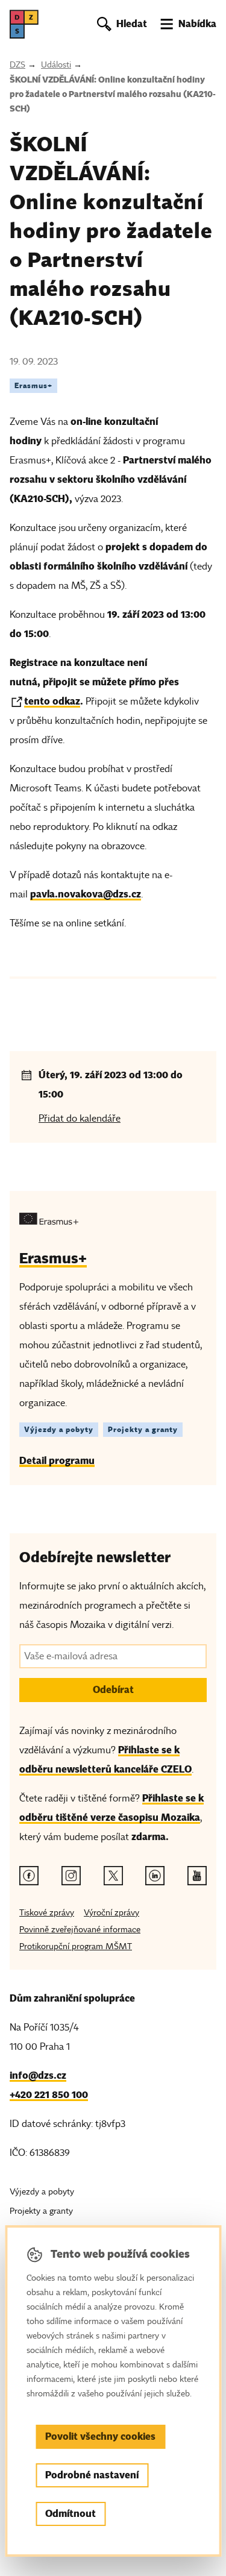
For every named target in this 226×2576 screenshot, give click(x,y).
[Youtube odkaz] (197, 1876)
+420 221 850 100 (49, 2095)
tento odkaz (52, 701)
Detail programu (57, 1461)
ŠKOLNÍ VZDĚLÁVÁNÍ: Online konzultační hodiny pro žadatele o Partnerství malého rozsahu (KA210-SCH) (113, 94)
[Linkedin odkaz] (155, 1876)
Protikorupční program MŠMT (76, 1946)
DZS (17, 65)
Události (56, 65)
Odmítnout (71, 2514)
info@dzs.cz (38, 2075)
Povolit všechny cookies (100, 2436)
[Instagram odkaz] (71, 1876)
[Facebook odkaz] (29, 1876)
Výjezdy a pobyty (59, 1429)
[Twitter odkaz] (113, 1876)
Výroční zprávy (111, 1913)
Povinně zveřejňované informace (80, 1930)
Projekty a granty (143, 1429)
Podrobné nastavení (92, 2475)
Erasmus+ (33, 385)
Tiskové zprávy (47, 1913)
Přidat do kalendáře (80, 1119)
